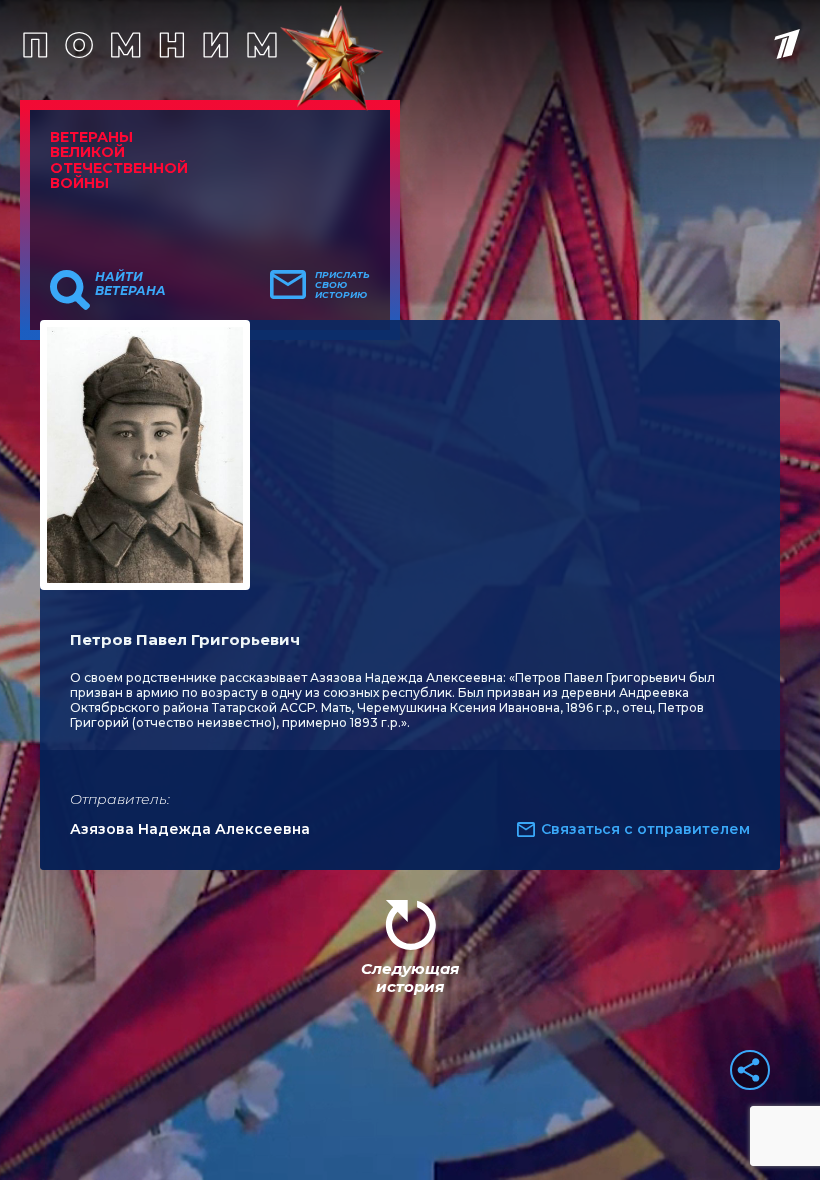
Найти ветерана (130, 284)
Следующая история (410, 977)
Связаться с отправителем (645, 829)
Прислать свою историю (342, 285)
